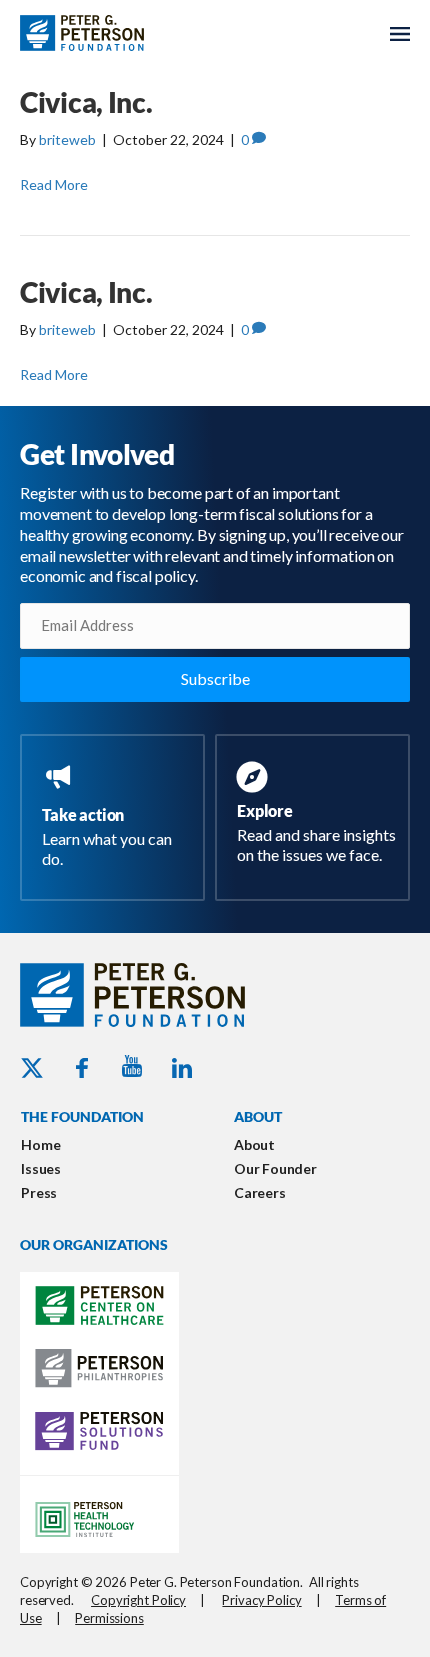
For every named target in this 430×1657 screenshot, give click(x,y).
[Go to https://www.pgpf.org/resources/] (316, 815)
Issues (41, 1168)
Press (39, 1192)
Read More (54, 184)
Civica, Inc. (86, 102)
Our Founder (275, 1168)
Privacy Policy (261, 1600)
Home (40, 1144)
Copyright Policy (138, 1600)
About (254, 1144)
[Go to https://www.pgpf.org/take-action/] (116, 817)
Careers (260, 1192)
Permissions (109, 1618)
